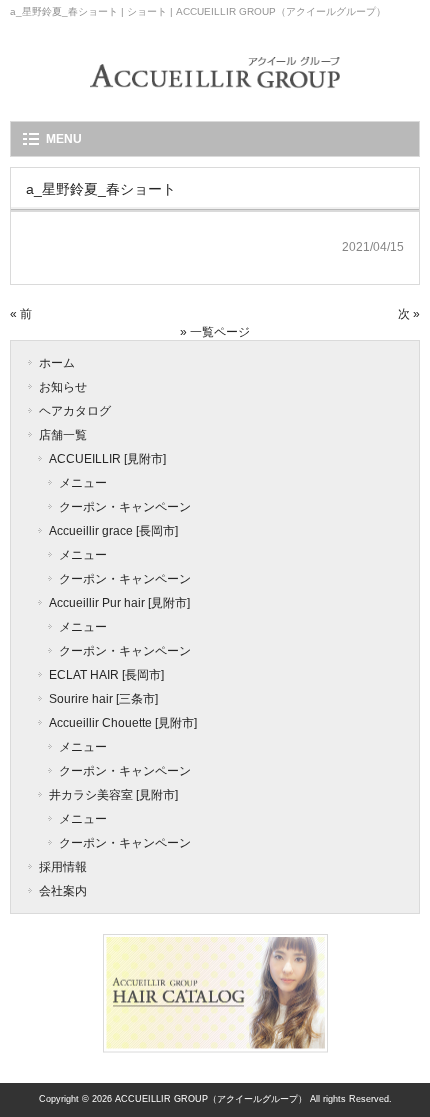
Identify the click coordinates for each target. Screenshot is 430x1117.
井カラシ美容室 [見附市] (113, 795)
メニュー (83, 483)
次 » (409, 314)
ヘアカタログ (75, 411)
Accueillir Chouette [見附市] (123, 723)
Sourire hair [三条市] (103, 699)
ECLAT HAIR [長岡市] (106, 675)
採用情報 (63, 867)
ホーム (57, 363)
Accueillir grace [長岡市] (113, 531)
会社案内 (63, 891)
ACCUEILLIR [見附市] (107, 459)
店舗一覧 (63, 435)
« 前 (21, 314)
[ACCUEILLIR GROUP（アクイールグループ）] (215, 101)
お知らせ (63, 387)
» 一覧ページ (215, 332)
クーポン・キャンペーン (125, 507)
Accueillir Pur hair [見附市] (119, 603)
